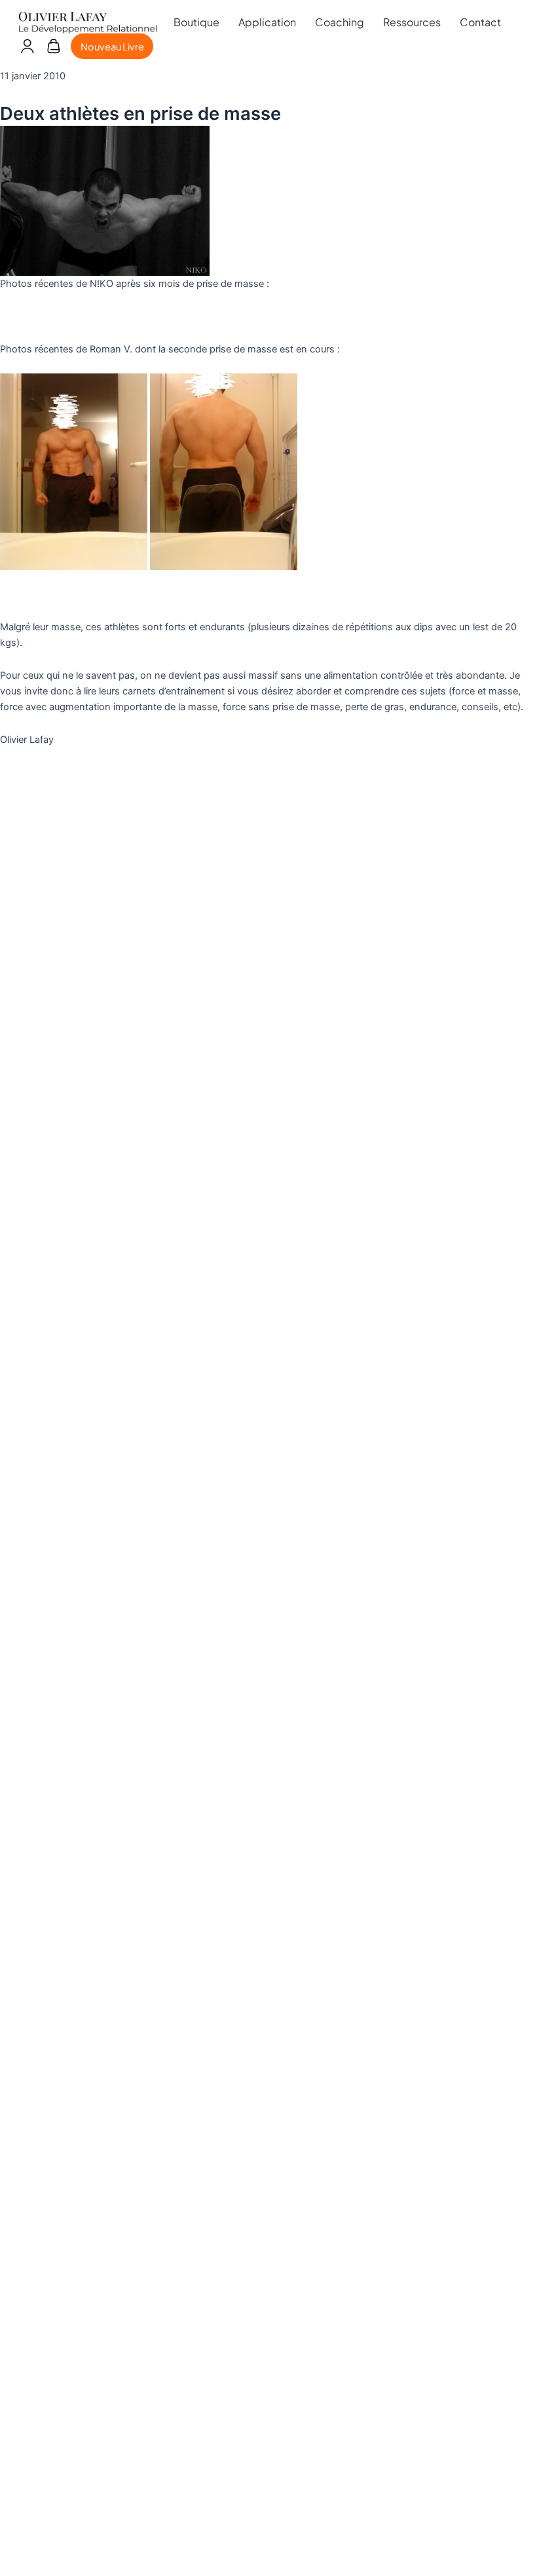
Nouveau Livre (112, 47)
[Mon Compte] (27, 47)
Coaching (340, 22)
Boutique (196, 22)
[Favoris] (53, 47)
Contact (480, 22)
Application (267, 22)
